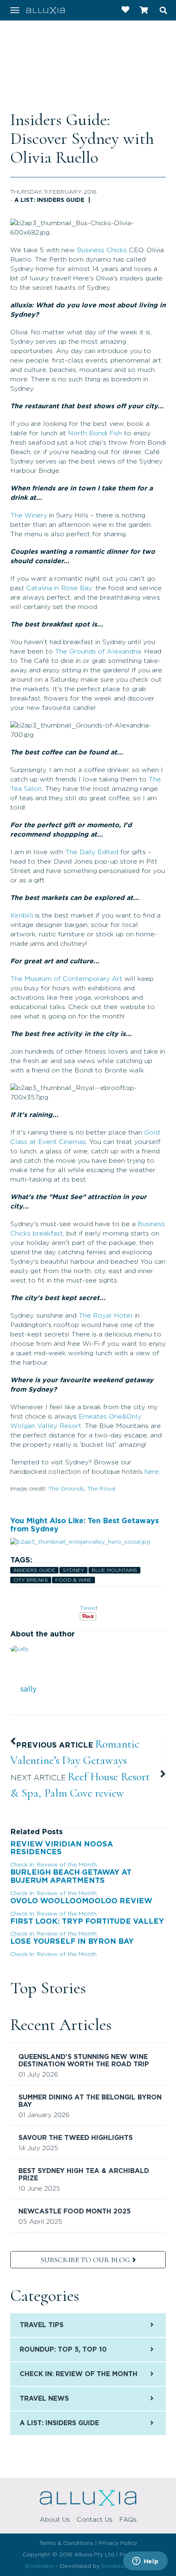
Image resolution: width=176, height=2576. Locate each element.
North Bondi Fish (95, 433)
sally (28, 1690)
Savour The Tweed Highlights (76, 2138)
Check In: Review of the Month (53, 1865)
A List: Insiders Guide (49, 200)
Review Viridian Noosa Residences (62, 1849)
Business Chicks (102, 250)
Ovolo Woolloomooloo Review (81, 1901)
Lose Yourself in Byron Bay (72, 1942)
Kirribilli (22, 915)
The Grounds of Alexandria (98, 651)
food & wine (73, 1580)
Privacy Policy (118, 2543)
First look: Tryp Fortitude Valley (87, 1922)
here (152, 1472)
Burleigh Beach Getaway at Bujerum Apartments (71, 1877)
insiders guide (34, 1570)
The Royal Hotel (106, 1316)
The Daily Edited (92, 852)
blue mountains (114, 1570)
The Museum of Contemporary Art (66, 979)
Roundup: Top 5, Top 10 (63, 2350)
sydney (73, 1570)
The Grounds (66, 1489)
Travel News (44, 2399)
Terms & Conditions (66, 2543)
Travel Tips (42, 2325)
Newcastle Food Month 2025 (74, 2211)
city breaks (31, 1580)
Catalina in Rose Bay (59, 588)
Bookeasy (40, 2566)
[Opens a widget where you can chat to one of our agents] (145, 2562)
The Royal (101, 1489)
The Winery (29, 515)
